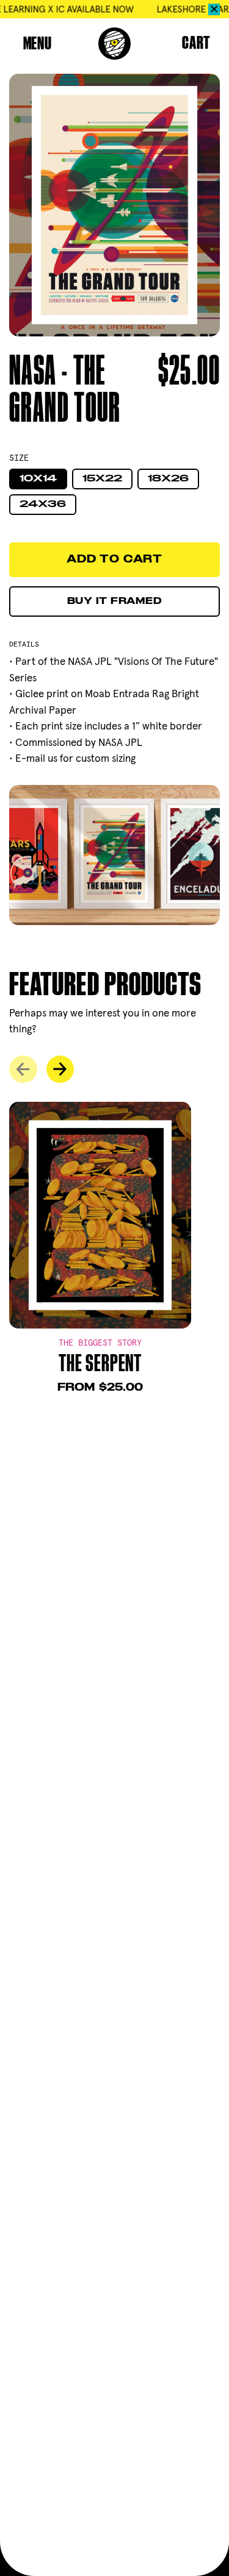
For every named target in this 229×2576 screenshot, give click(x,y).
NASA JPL (90, 661)
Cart (196, 44)
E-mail (30, 758)
